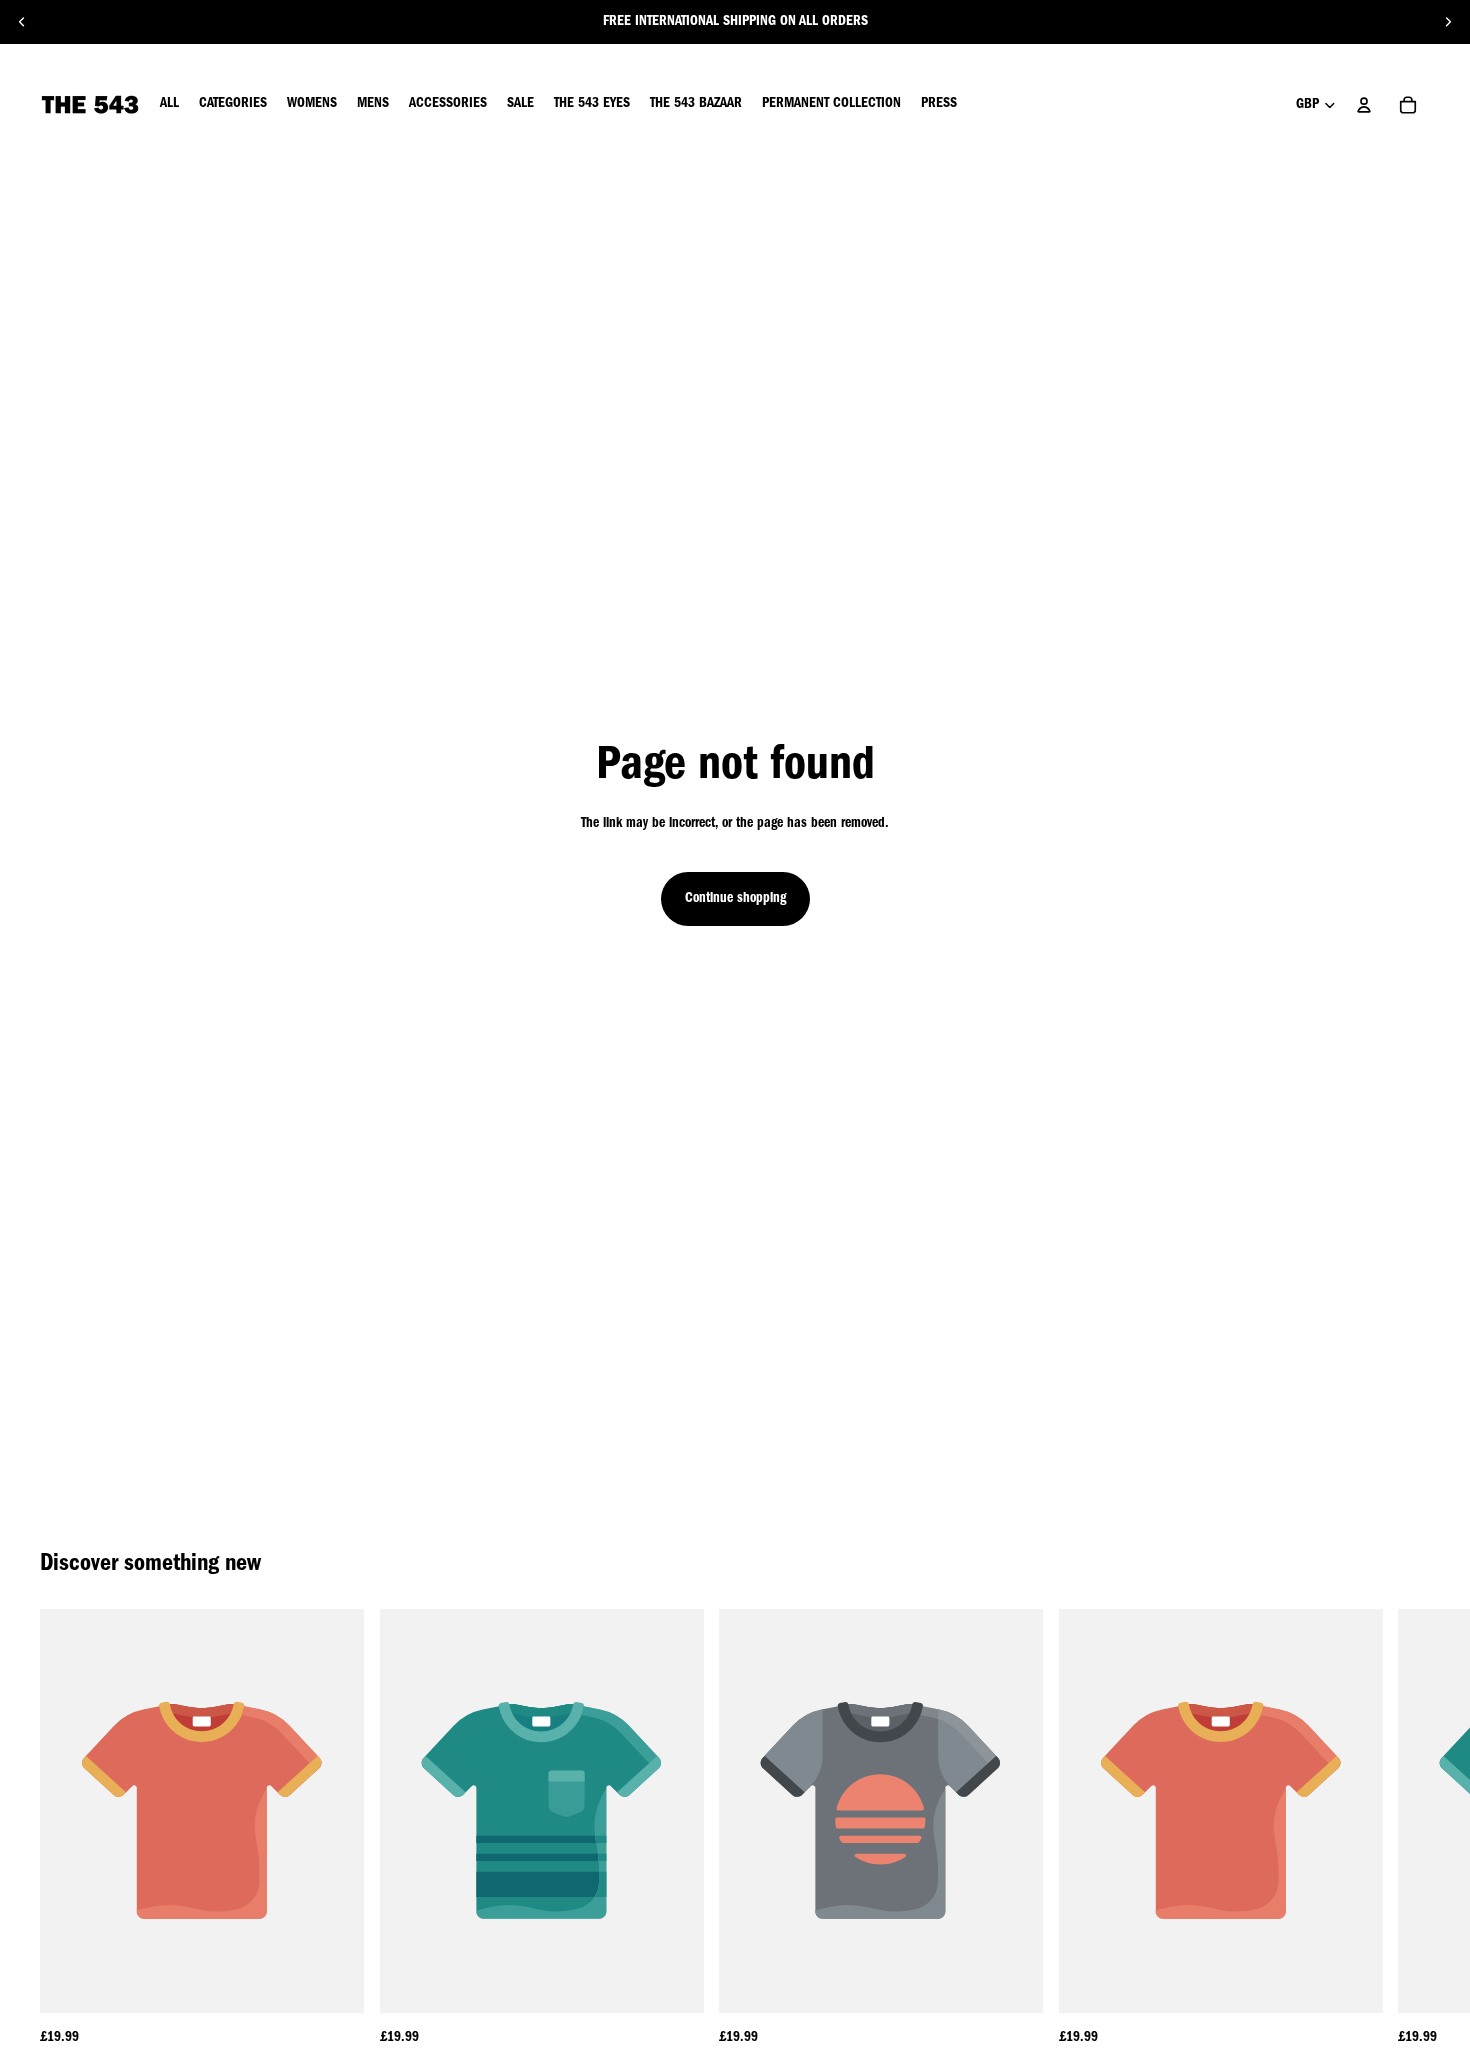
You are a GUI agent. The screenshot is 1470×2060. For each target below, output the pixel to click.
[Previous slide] (22, 22)
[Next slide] (1448, 22)
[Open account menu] (1364, 105)
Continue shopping (735, 899)
